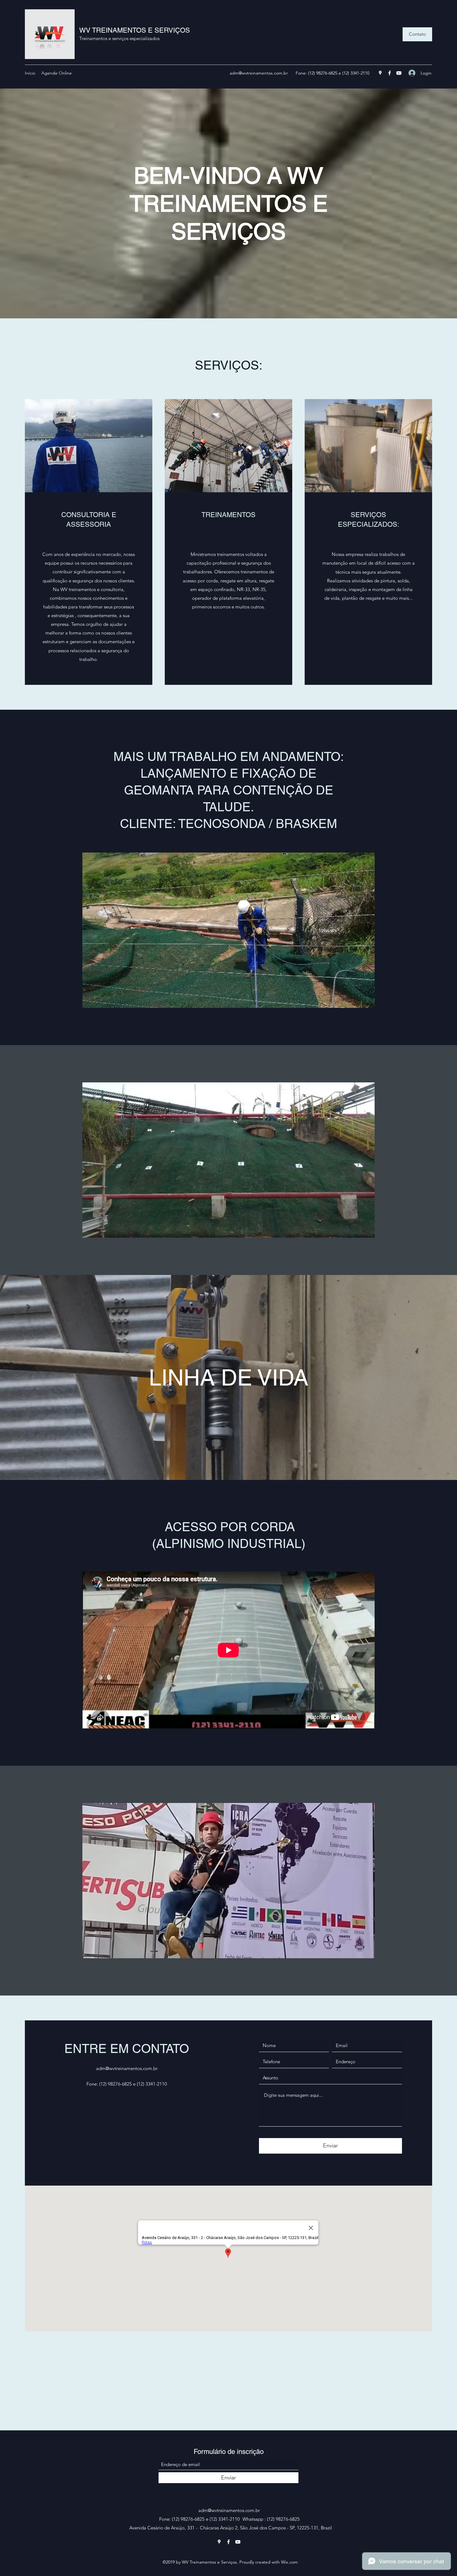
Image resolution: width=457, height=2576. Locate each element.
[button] (417, 34)
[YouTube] (399, 73)
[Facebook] (390, 73)
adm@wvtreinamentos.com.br (259, 73)
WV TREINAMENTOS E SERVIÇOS (135, 30)
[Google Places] (380, 73)
